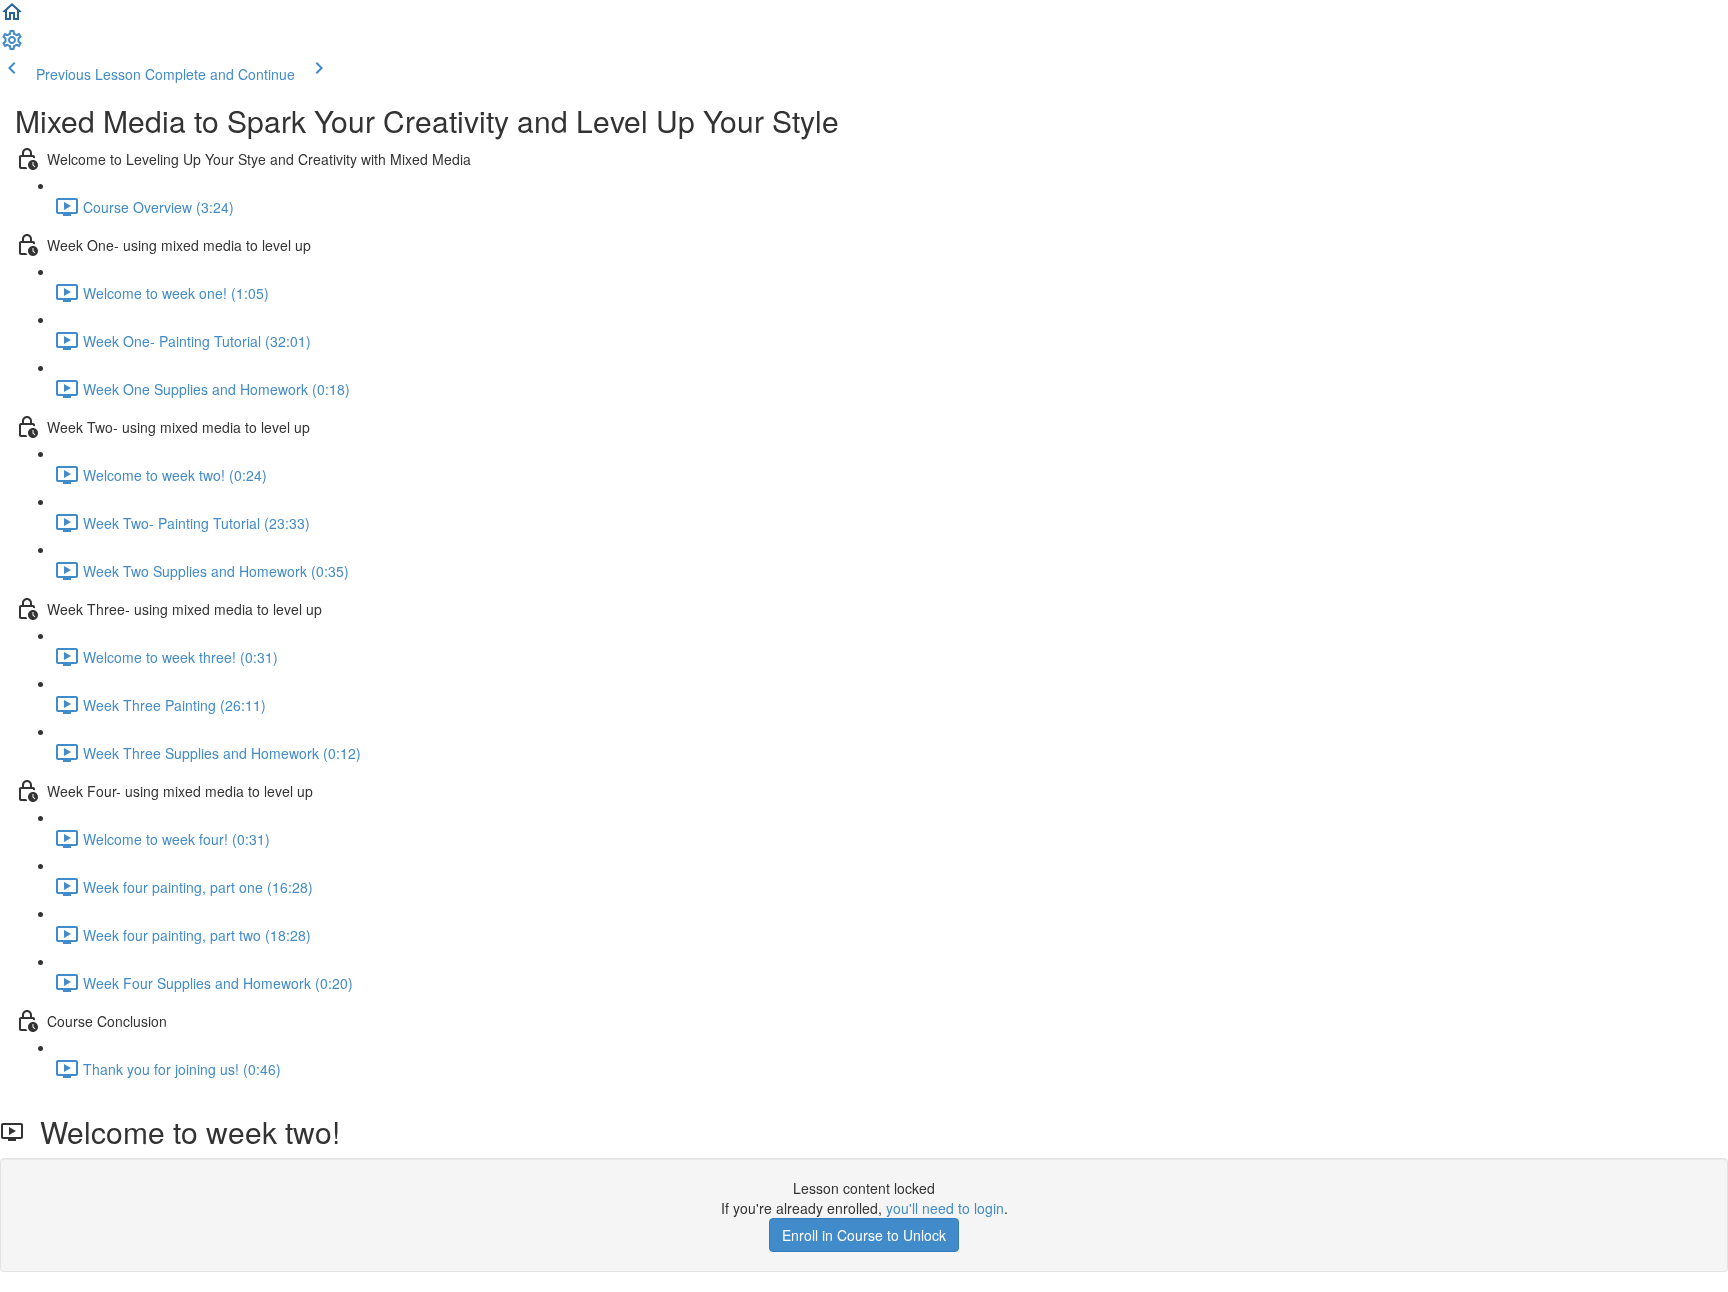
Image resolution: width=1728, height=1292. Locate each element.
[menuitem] (12, 46)
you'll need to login (945, 1208)
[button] (12, 18)
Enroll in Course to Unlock (864, 1235)
